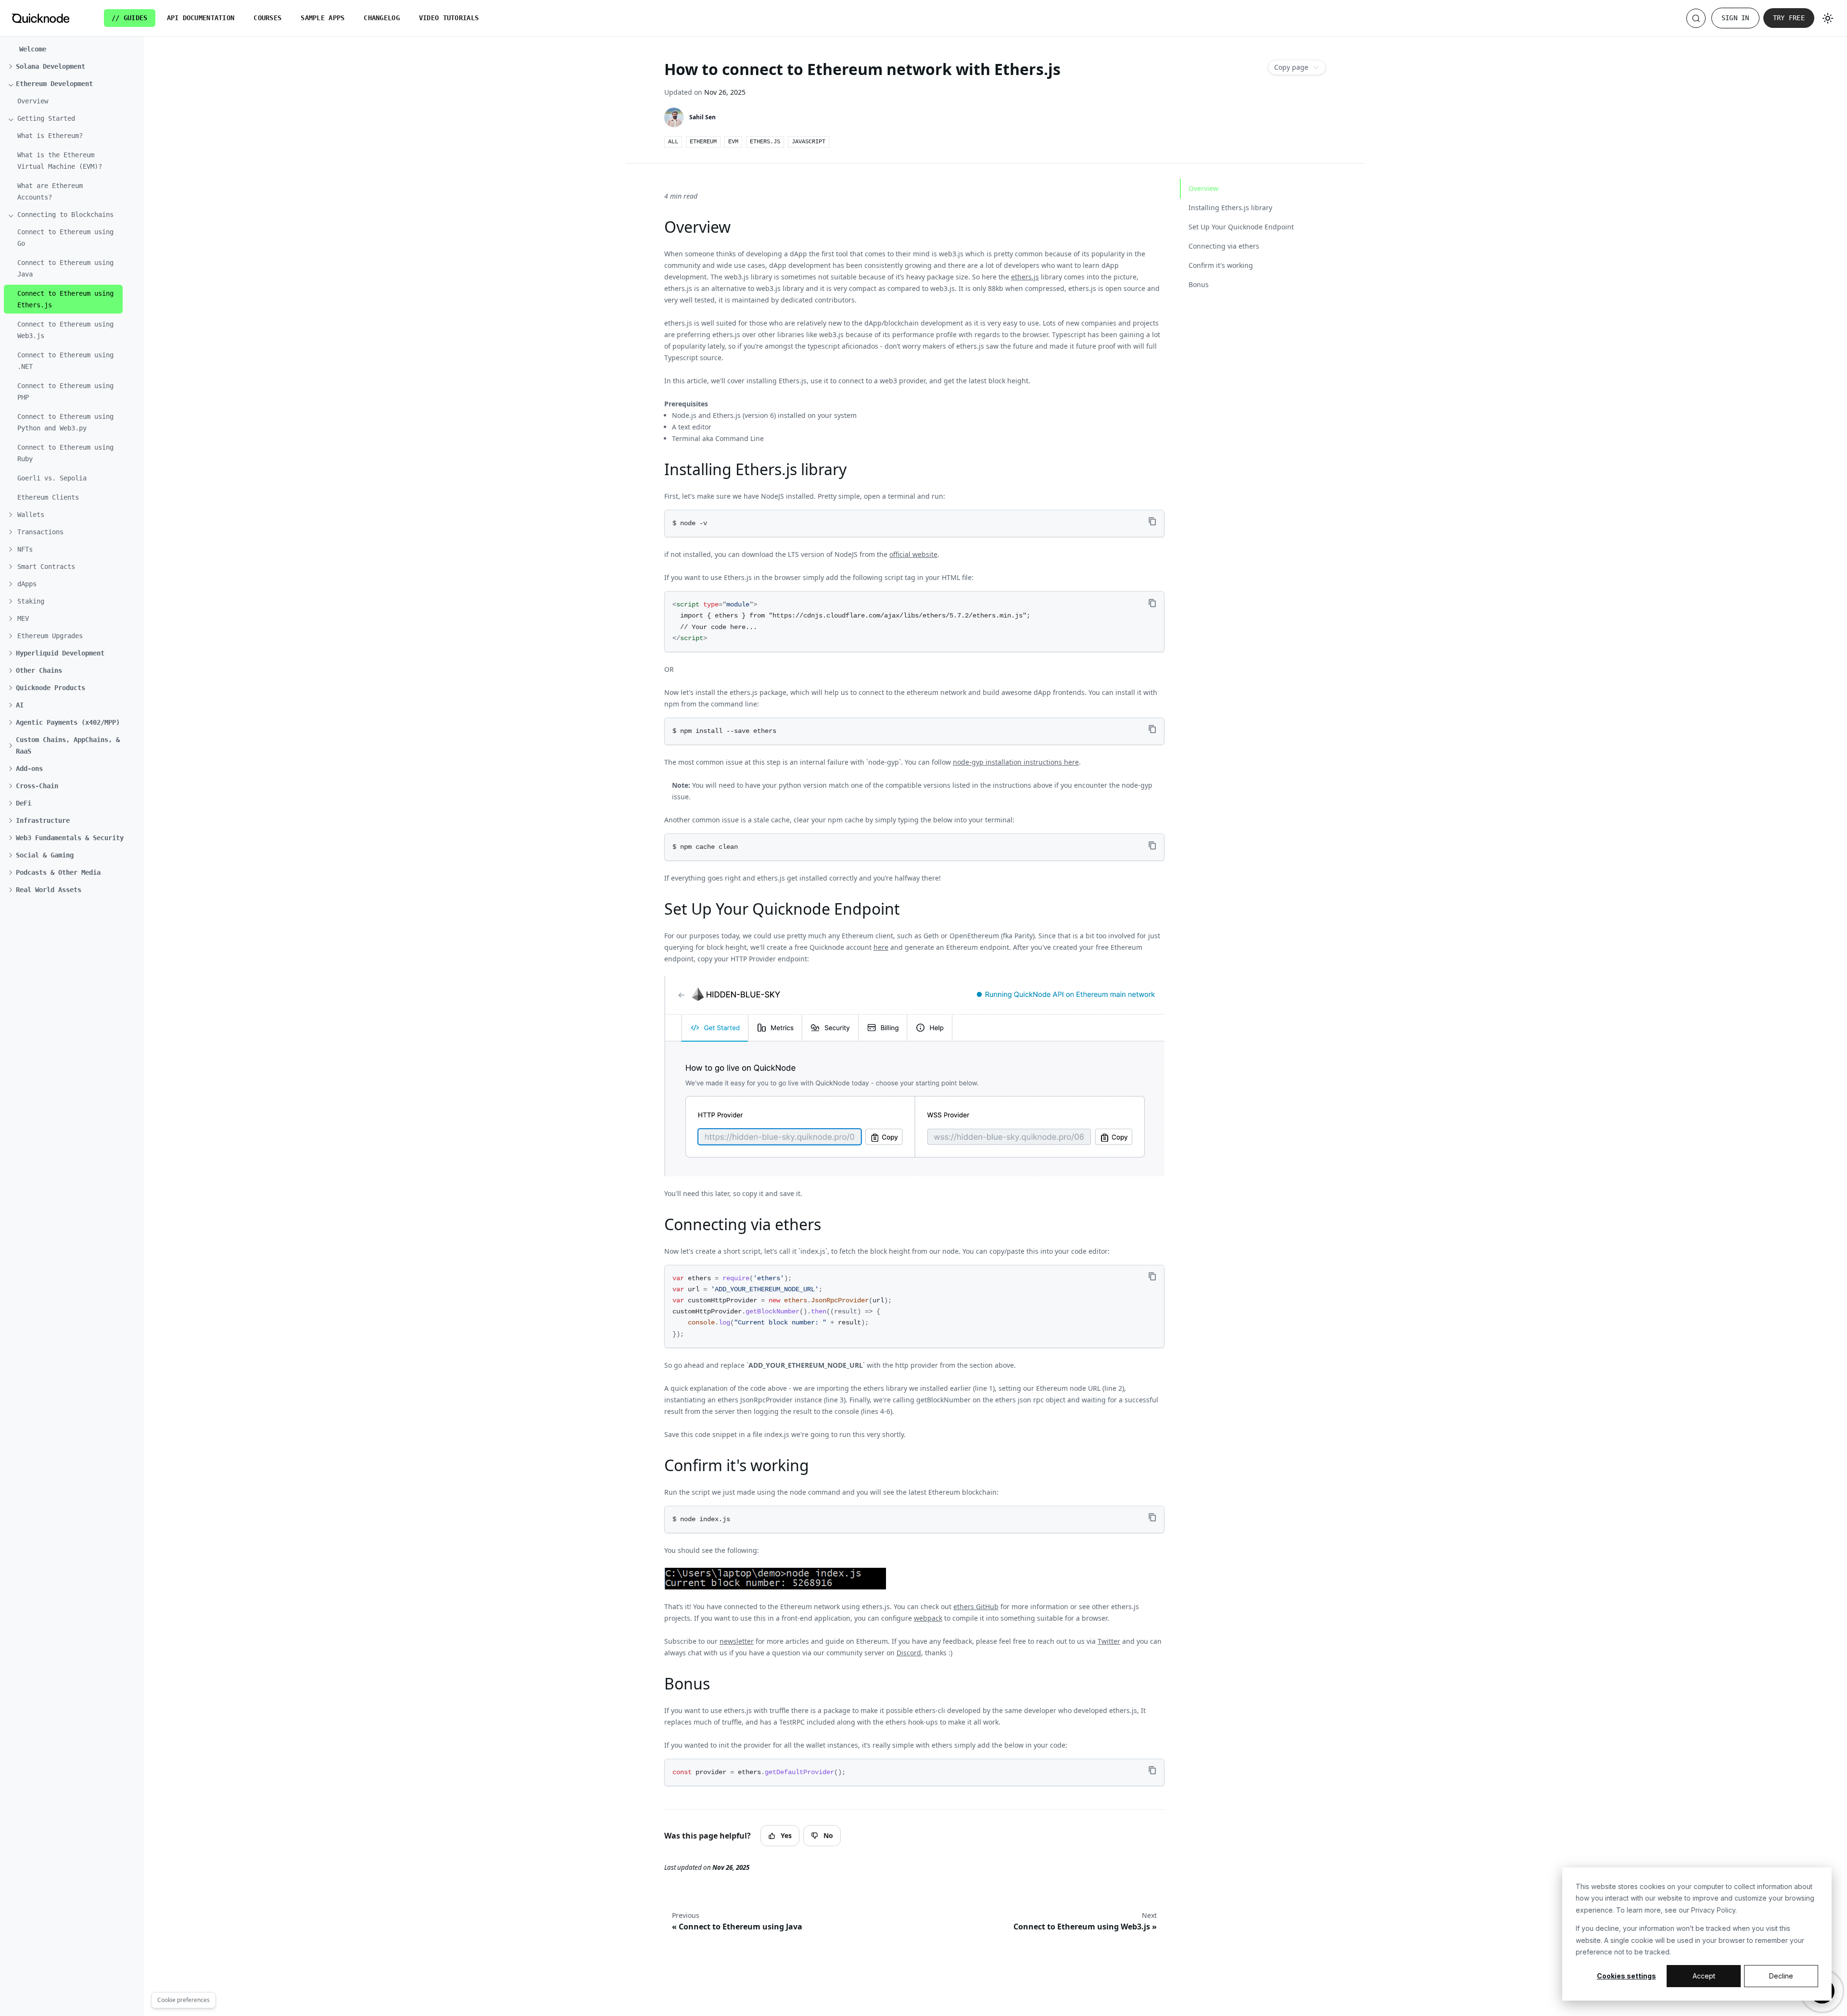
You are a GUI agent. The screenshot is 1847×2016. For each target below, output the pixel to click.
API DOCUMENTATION (201, 18)
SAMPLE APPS (323, 18)
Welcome (33, 49)
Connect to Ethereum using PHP (65, 391)
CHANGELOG (382, 18)
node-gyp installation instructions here (1016, 762)
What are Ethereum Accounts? (50, 191)
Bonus (1199, 284)
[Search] (1696, 18)
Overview (33, 101)
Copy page (1291, 67)
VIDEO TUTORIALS (449, 18)
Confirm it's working (1221, 265)
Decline (1781, 1976)
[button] (69, 66)
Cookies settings (1626, 1976)
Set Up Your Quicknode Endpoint (1241, 227)
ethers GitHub (976, 1606)
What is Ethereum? (50, 136)
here (881, 947)
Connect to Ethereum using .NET (65, 361)
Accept (1704, 1976)
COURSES (267, 18)
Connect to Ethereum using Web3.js (65, 330)
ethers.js (1025, 277)
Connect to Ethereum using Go (65, 238)
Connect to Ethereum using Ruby (65, 453)
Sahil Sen (702, 117)
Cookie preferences (183, 2000)
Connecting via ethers (1224, 246)
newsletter (737, 1641)
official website (913, 554)
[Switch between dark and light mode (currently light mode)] (1828, 18)
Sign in (1735, 18)
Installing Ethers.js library (1230, 208)
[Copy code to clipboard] (1153, 522)
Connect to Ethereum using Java (65, 268)
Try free (1789, 18)
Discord (909, 1653)
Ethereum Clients (48, 497)
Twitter (1109, 1641)
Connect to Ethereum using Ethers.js (65, 299)
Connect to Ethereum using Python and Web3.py (65, 422)
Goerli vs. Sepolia (52, 478)
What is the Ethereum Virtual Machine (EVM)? (60, 161)
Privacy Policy (1713, 1910)
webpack (928, 1618)
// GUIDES (130, 18)
